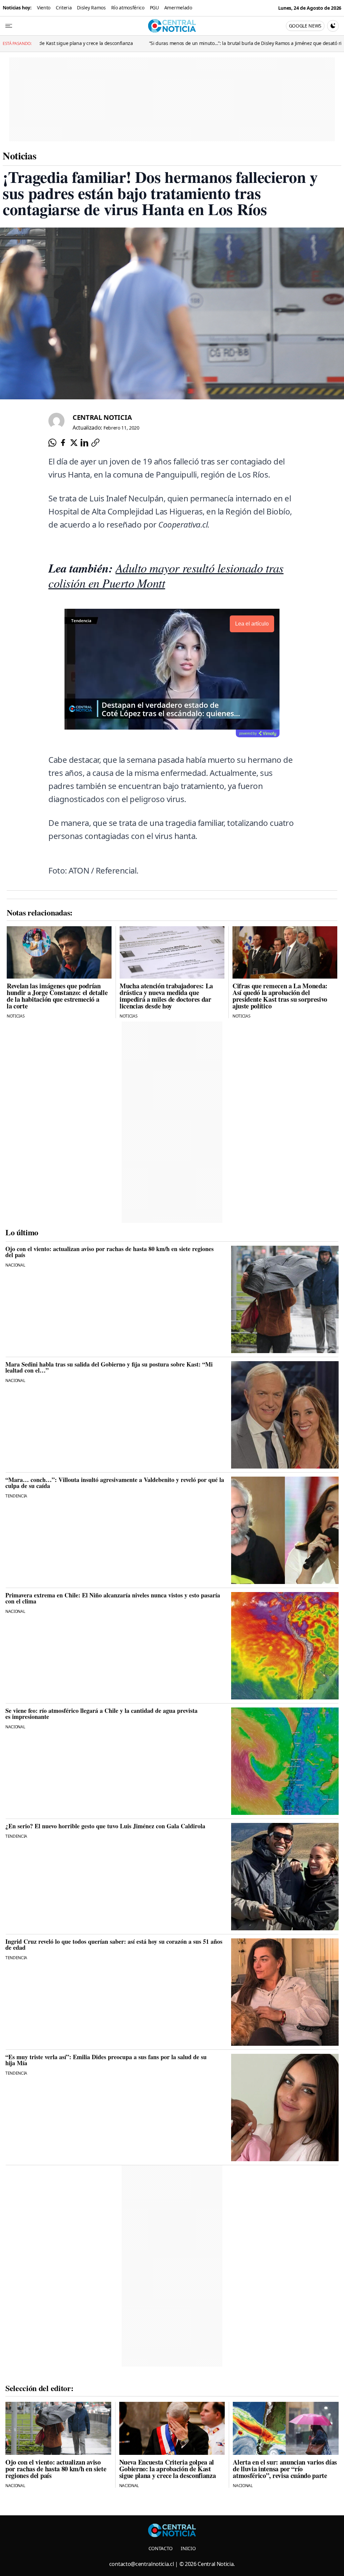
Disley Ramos (91, 8)
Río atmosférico (128, 8)
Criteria (64, 8)
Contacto (161, 2548)
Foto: (58, 870)
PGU (154, 8)
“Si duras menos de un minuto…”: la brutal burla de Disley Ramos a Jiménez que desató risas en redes (168, 43)
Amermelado (178, 8)
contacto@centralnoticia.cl (142, 2564)
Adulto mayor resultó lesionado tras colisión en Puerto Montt (166, 575)
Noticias (19, 155)
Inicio (188, 2548)
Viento (44, 8)
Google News (305, 26)
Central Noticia (102, 417)
